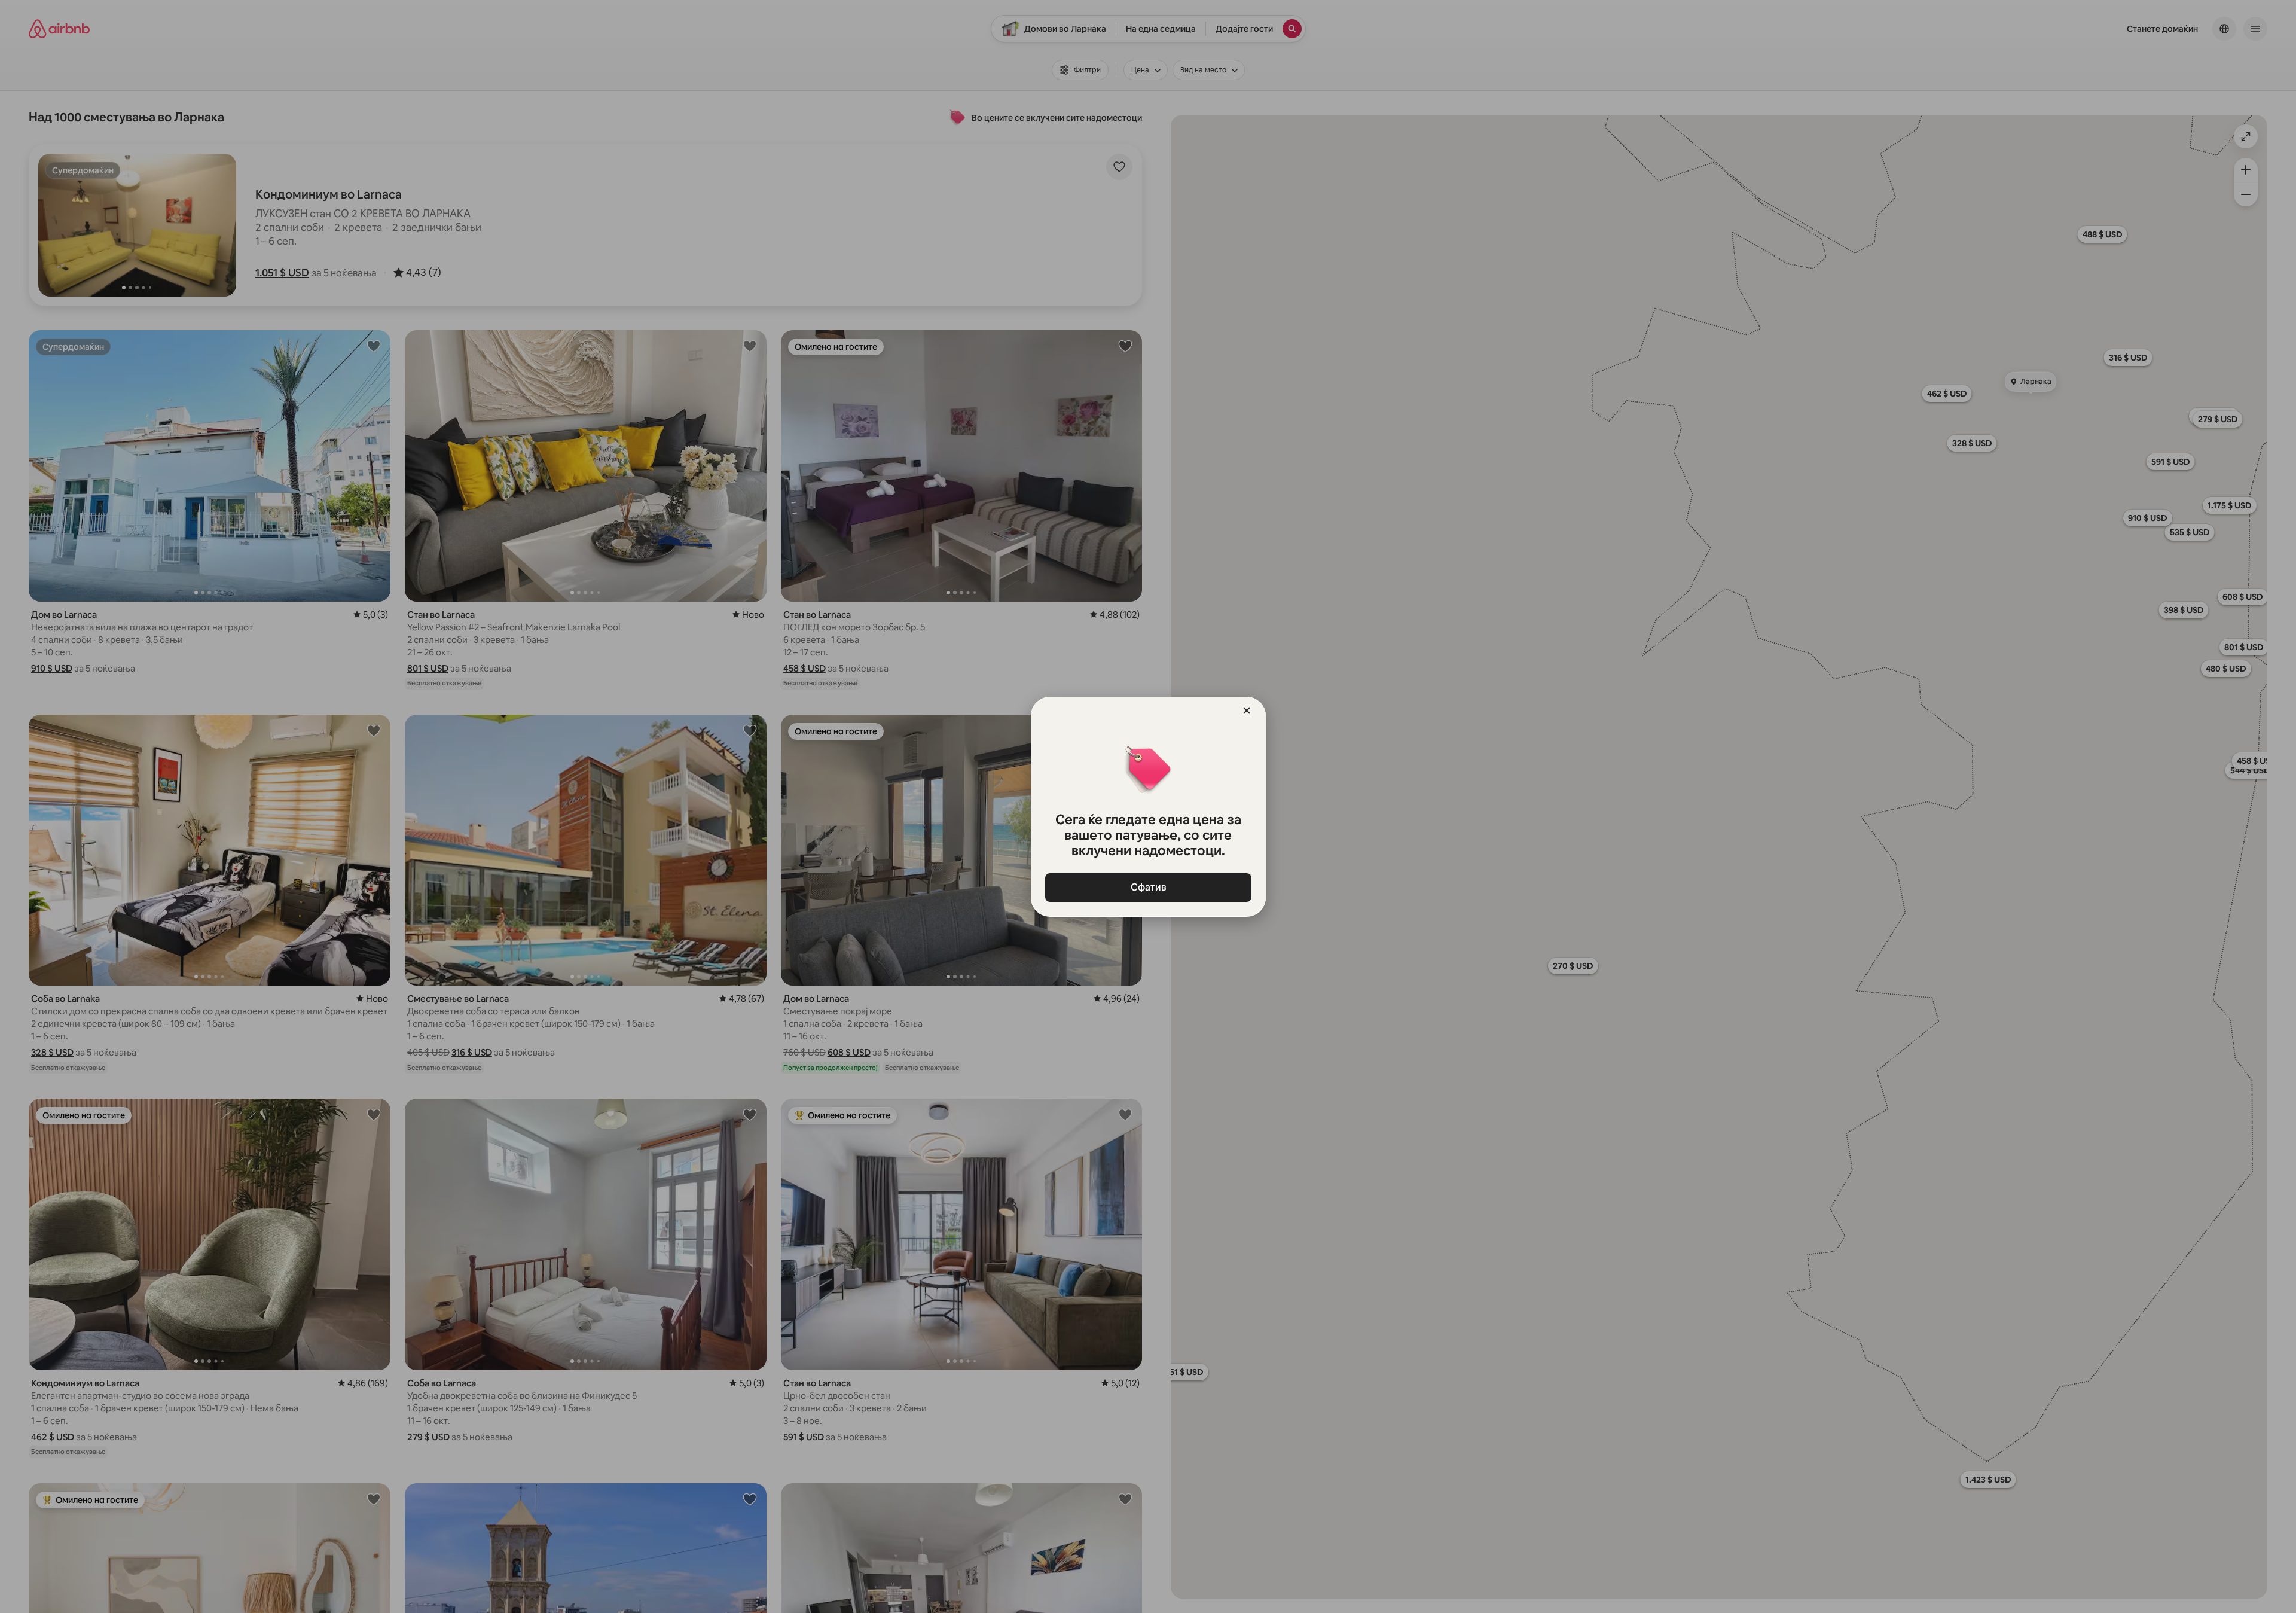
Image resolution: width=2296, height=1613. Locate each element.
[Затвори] (1247, 711)
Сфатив (1148, 887)
